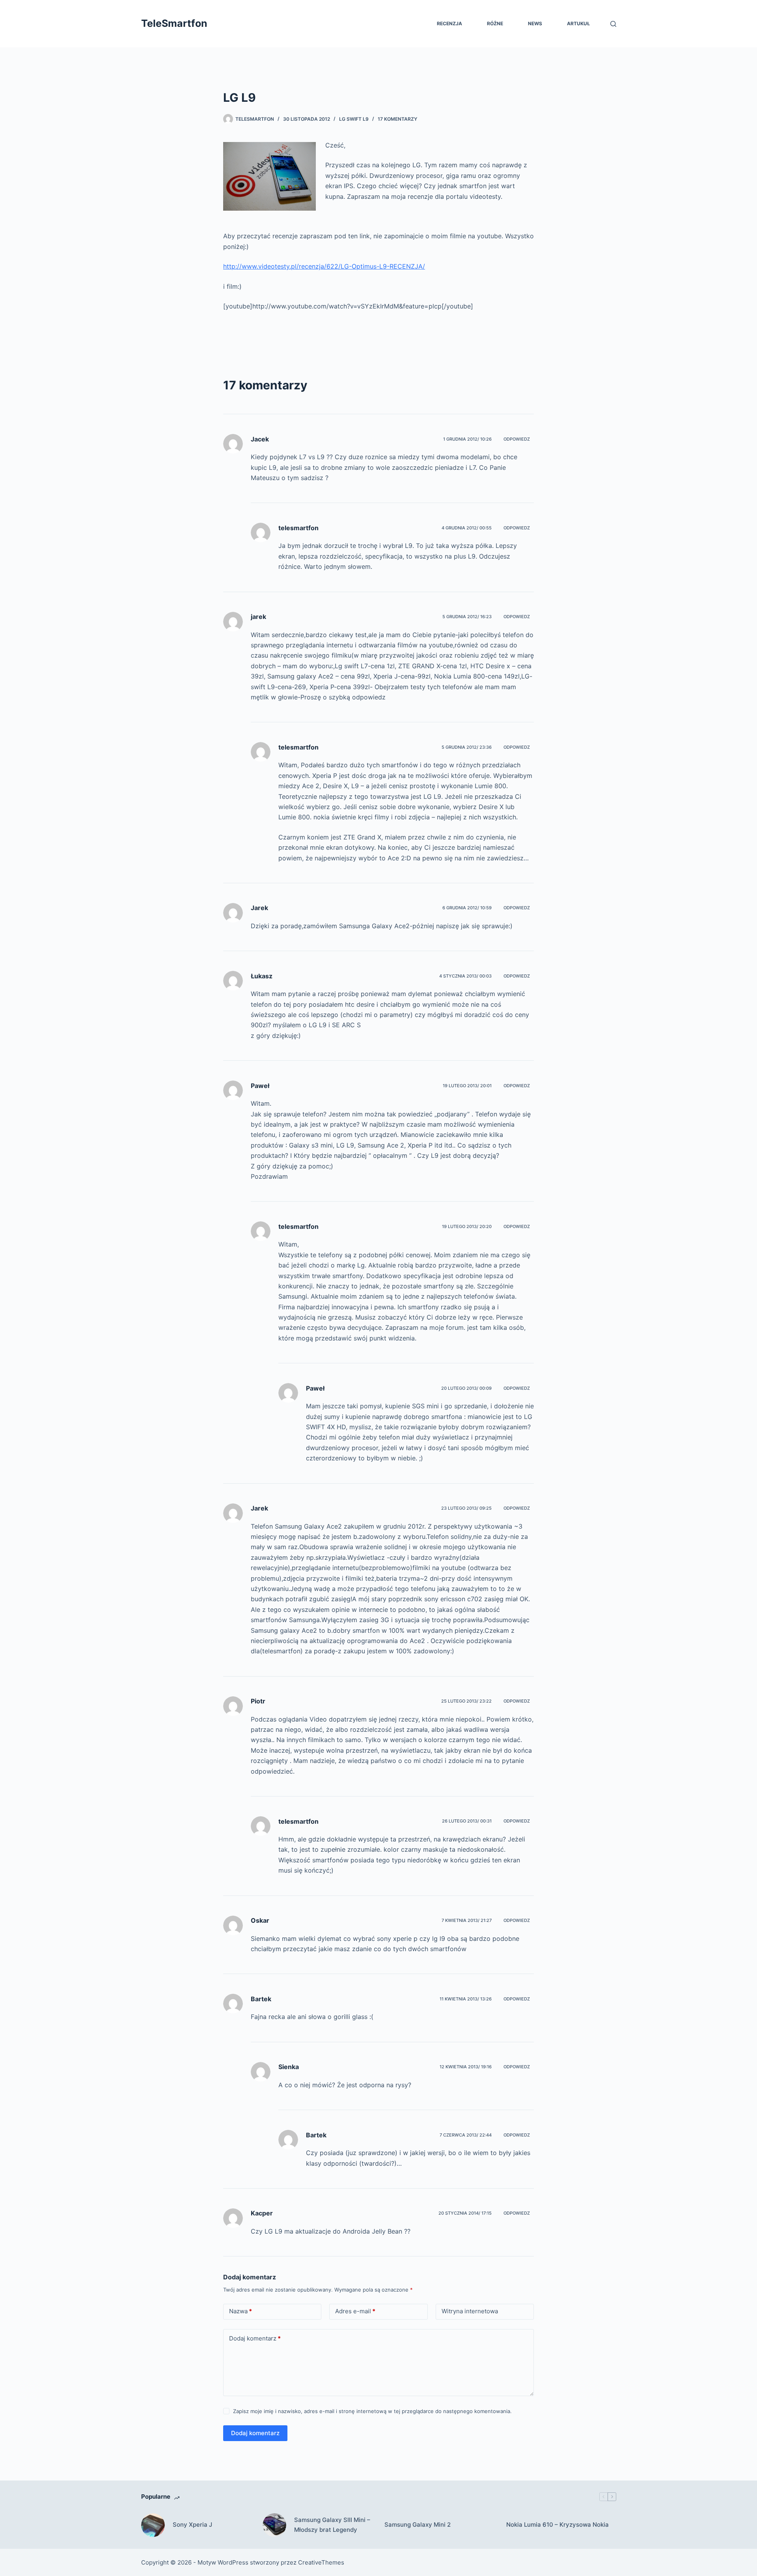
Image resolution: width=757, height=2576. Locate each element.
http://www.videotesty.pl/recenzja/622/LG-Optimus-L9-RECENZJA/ (324, 266)
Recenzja (449, 23)
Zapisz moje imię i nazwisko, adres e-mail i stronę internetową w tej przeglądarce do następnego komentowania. (372, 2411)
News (535, 23)
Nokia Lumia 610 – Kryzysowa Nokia (557, 2525)
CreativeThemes (321, 2562)
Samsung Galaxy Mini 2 (418, 2525)
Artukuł (578, 23)
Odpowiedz (517, 439)
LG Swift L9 (354, 119)
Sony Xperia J (192, 2525)
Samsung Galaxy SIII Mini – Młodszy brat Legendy (332, 2525)
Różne (495, 23)
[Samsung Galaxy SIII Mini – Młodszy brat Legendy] (274, 2525)
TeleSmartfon (174, 23)
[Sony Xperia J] (153, 2525)
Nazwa (241, 2311)
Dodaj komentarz (255, 2338)
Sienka (289, 2067)
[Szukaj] (613, 24)
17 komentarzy (397, 119)
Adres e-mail (355, 2311)
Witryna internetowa (470, 2311)
